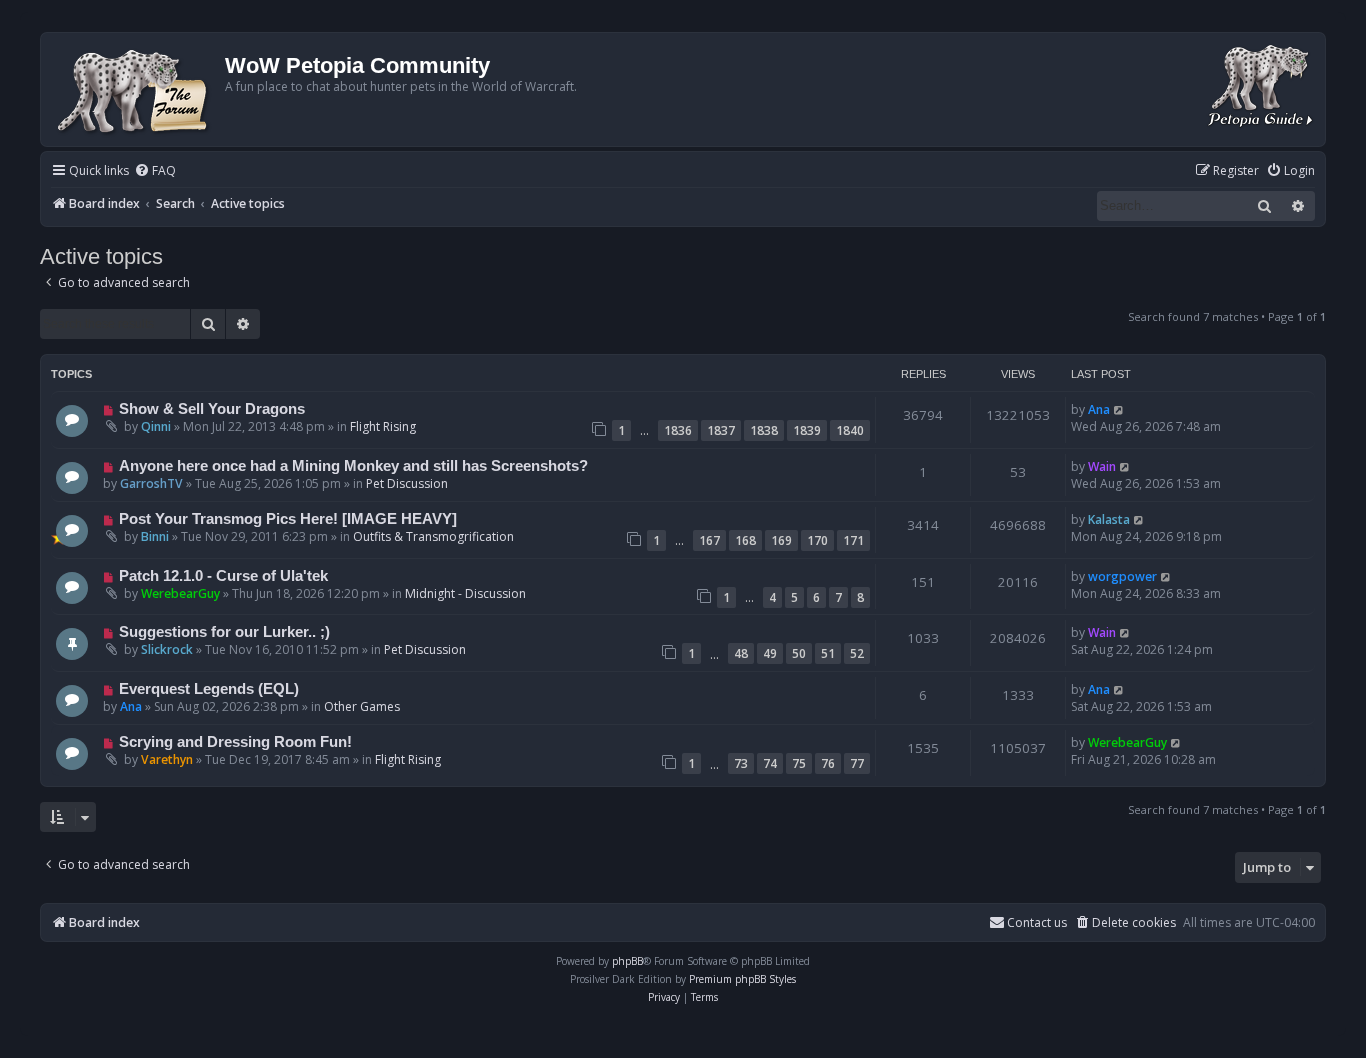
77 (857, 763)
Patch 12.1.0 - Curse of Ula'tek (223, 576)
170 (817, 540)
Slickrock (167, 649)
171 (853, 540)
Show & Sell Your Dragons (212, 409)
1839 (807, 430)
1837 (721, 430)
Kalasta (1109, 519)
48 (741, 653)
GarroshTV (151, 483)
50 (799, 653)
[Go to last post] (1119, 409)
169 (781, 540)
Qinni (156, 426)
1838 (764, 430)
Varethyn (167, 759)
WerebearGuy (180, 593)
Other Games (362, 706)
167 (709, 540)
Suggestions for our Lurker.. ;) (224, 632)
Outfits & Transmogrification (433, 536)
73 (741, 763)
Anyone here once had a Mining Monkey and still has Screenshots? (353, 466)
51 (828, 653)
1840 (850, 430)
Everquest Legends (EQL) (209, 689)
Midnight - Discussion (465, 593)
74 (770, 763)
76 (828, 763)
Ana (1099, 409)
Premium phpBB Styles (742, 979)
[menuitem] (155, 171)
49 (770, 653)
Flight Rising (383, 426)
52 (857, 653)
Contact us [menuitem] (1037, 922)
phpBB (627, 961)
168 (745, 540)
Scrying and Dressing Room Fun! (235, 742)
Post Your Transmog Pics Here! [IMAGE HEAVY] (288, 519)
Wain (1102, 466)
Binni (155, 536)
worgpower (1122, 576)
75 (799, 763)
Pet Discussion (407, 483)
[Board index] (135, 89)
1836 (678, 430)
